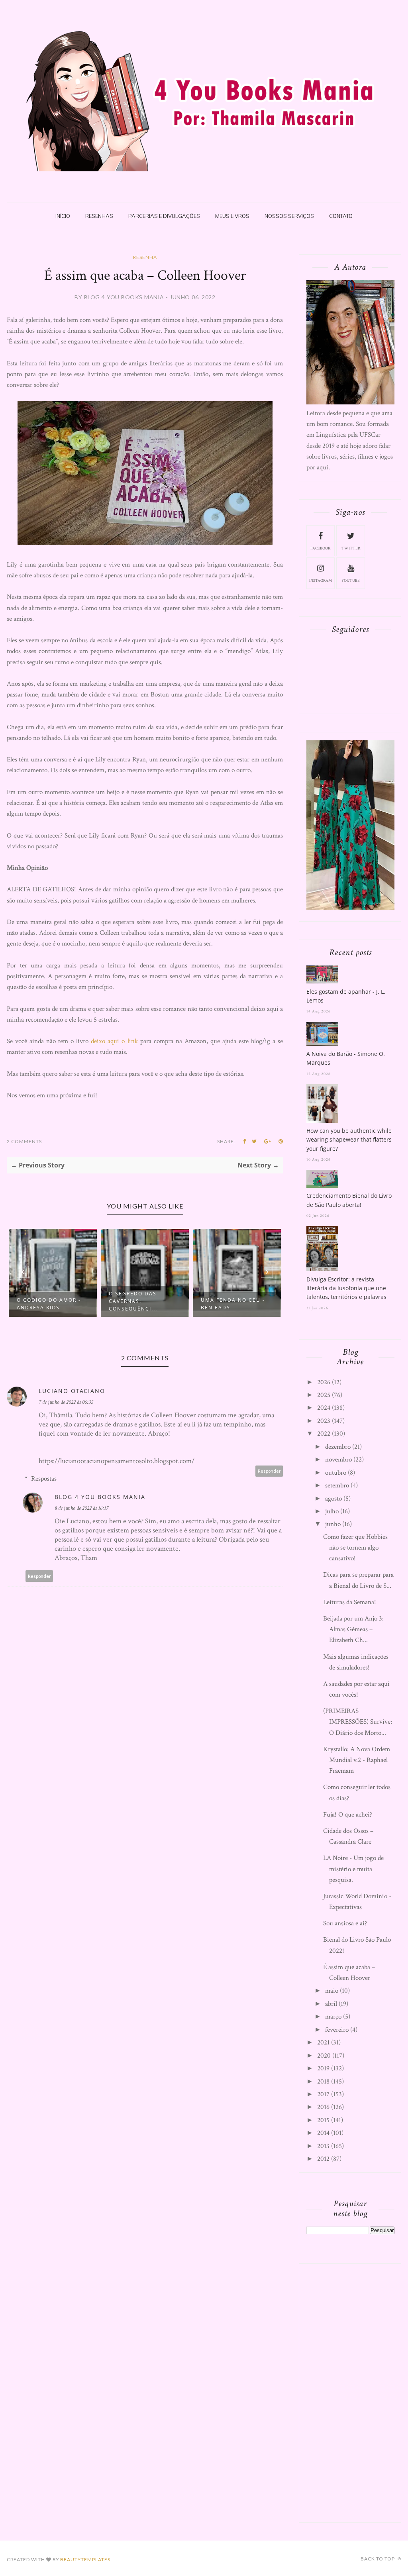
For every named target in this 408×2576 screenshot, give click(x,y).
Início (63, 216)
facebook (321, 548)
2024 (324, 1408)
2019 (323, 2068)
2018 (323, 2082)
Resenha (145, 257)
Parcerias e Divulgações (164, 216)
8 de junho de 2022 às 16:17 (81, 1508)
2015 (323, 2120)
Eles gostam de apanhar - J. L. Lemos (346, 996)
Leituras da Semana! (350, 1602)
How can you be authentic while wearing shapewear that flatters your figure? (349, 1140)
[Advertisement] (357, 2391)
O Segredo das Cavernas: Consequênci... (133, 1301)
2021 (323, 2042)
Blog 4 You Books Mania (100, 1497)
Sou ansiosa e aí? (345, 1923)
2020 (324, 2056)
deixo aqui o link (114, 1041)
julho (332, 1511)
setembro (337, 1485)
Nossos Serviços (289, 216)
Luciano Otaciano (72, 1391)
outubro (336, 1473)
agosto (333, 1499)
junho (333, 1524)
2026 (324, 1382)
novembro (338, 1460)
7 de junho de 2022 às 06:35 (66, 1402)
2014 (323, 2133)
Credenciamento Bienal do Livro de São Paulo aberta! (349, 1200)
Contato (341, 216)
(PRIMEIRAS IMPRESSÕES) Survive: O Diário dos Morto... (358, 1722)
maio (332, 1991)
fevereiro (337, 2030)
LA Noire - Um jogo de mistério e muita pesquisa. (353, 1869)
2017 (323, 2094)
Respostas (44, 1479)
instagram (321, 581)
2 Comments (24, 1141)
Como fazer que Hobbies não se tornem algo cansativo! (355, 1548)
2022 (324, 1434)
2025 (324, 1395)
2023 (324, 1421)
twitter (351, 548)
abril (331, 2004)
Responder (269, 1471)
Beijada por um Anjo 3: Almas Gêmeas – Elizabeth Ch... (353, 1629)
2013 (323, 2146)
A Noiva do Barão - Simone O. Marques (346, 1058)
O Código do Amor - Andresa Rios (49, 1304)
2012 (323, 2159)
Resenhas (99, 216)
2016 (323, 2107)
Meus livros (232, 216)
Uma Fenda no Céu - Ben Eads (233, 1304)
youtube (351, 581)
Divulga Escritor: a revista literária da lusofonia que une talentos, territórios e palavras (346, 1288)
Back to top (378, 2559)
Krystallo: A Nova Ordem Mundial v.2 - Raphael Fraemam (357, 1760)
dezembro (338, 1447)
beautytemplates (85, 2559)
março (333, 2017)
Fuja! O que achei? (348, 1815)
